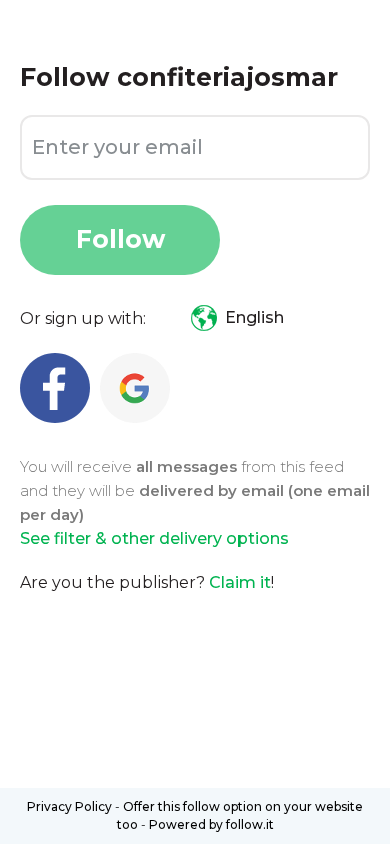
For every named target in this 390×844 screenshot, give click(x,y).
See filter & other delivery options (154, 538)
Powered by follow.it (211, 824)
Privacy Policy (69, 806)
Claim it (240, 582)
